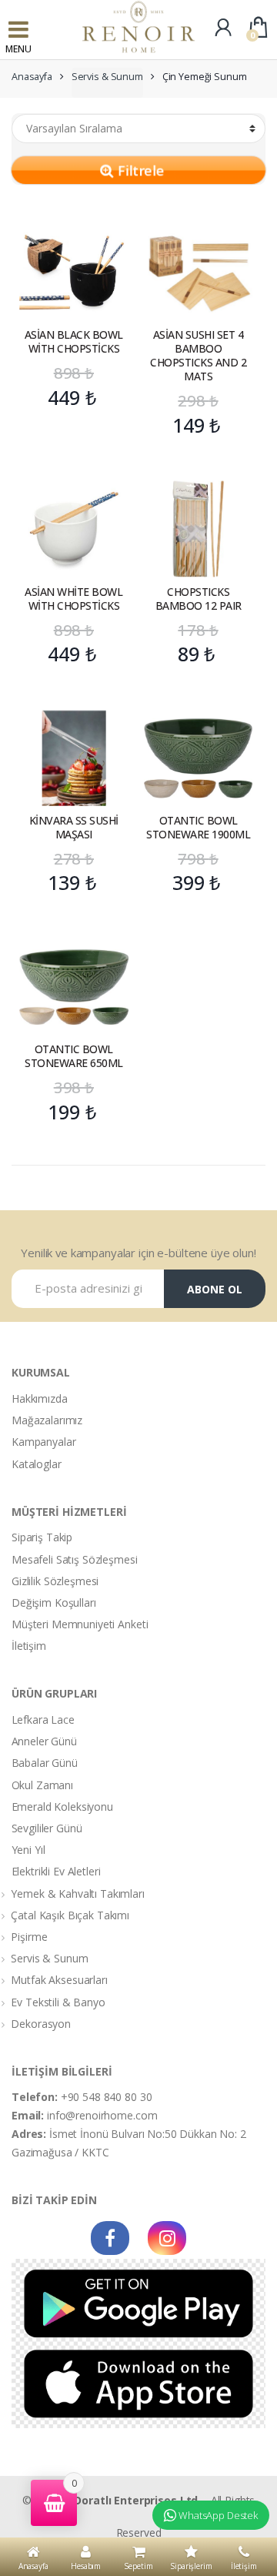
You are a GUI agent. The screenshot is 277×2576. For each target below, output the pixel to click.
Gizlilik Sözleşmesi (55, 1581)
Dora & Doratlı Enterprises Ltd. (117, 2500)
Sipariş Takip (42, 1537)
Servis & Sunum (107, 77)
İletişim (29, 1646)
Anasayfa (32, 77)
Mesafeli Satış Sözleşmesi (75, 1559)
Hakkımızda (40, 1398)
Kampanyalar (43, 1442)
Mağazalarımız (47, 1420)
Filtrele (139, 170)
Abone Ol (215, 1289)
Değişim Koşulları (54, 1602)
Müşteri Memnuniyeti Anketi (80, 1624)
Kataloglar (37, 1464)
